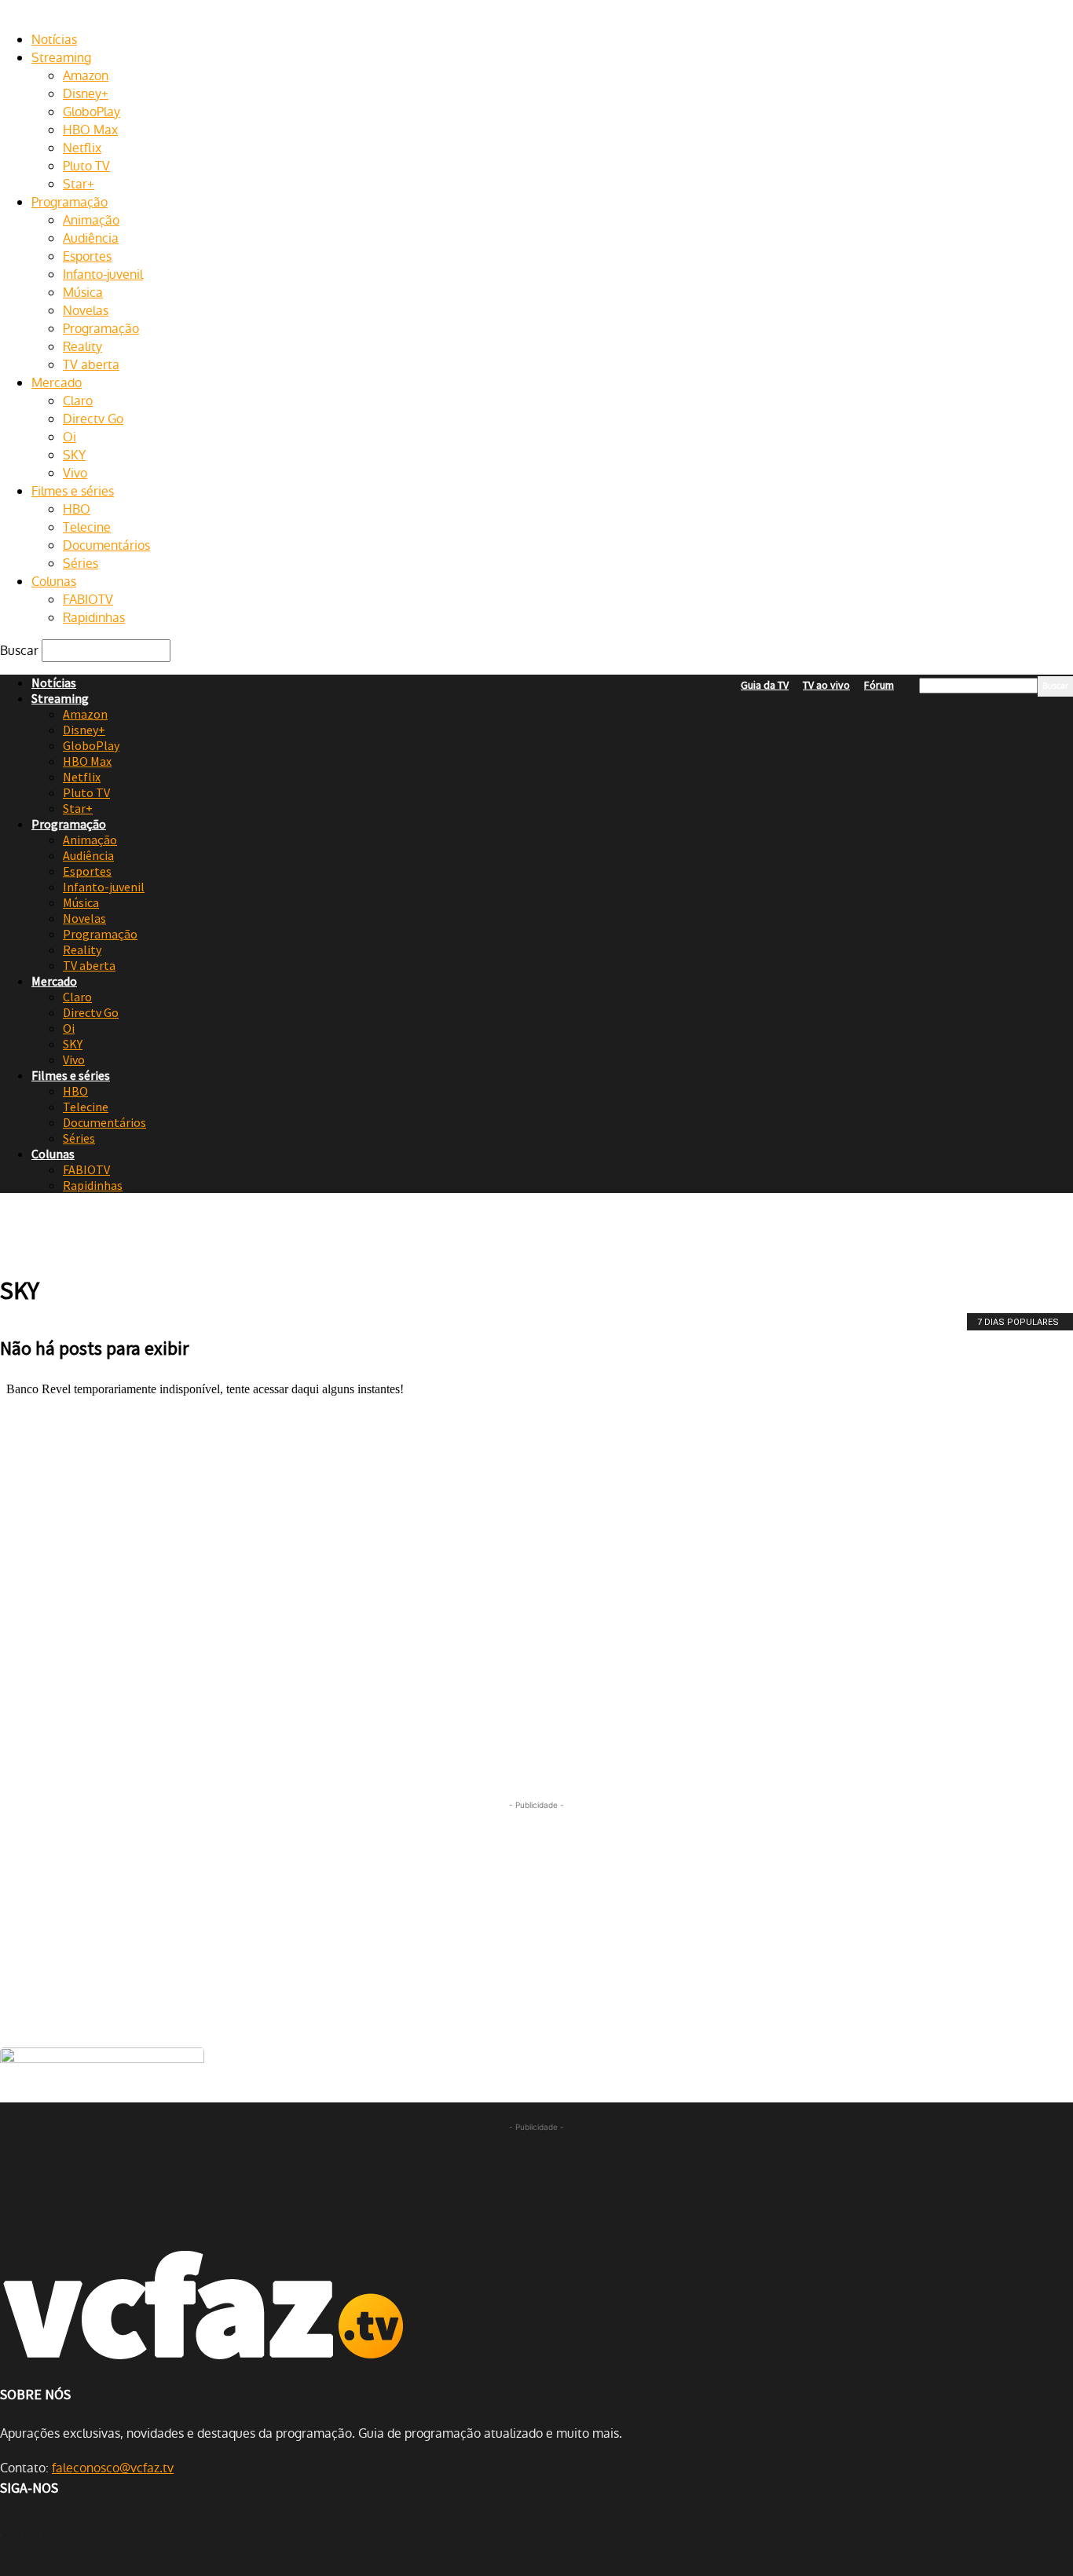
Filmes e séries (73, 491)
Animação (91, 220)
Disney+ (86, 94)
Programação (70, 202)
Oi (70, 437)
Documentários (106, 545)
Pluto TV (86, 166)
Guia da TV (765, 685)
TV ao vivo (826, 685)
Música (83, 293)
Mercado (57, 383)
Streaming (61, 58)
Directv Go (93, 419)
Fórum (879, 685)
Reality (82, 347)
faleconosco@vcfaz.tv (113, 2468)
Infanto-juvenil (103, 274)
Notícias (54, 40)
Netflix (82, 148)
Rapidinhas (94, 618)
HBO (77, 509)
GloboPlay (92, 112)
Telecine (87, 527)
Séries (81, 563)
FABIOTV (88, 600)
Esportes (87, 256)
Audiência (91, 238)
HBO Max (90, 130)
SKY (74, 455)
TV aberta (91, 365)
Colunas (54, 582)
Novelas (86, 311)
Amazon (86, 76)
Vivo (75, 473)
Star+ (79, 184)
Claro (78, 401)
